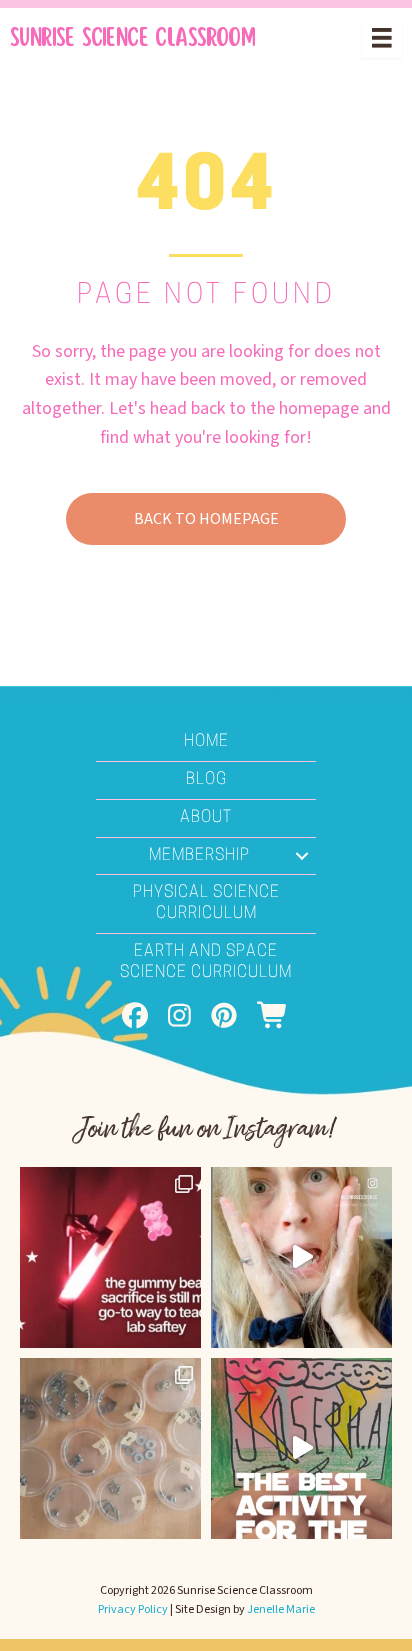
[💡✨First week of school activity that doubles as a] (301, 1448)
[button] (302, 856)
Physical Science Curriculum (206, 903)
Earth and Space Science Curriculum (206, 962)
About (206, 818)
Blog (206, 780)
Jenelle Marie (281, 1609)
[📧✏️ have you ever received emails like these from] (301, 1257)
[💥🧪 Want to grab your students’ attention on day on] (110, 1257)
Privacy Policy (133, 1609)
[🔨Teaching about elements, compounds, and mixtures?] (110, 1448)
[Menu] (382, 38)
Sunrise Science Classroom (132, 37)
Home (206, 742)
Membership (199, 856)
